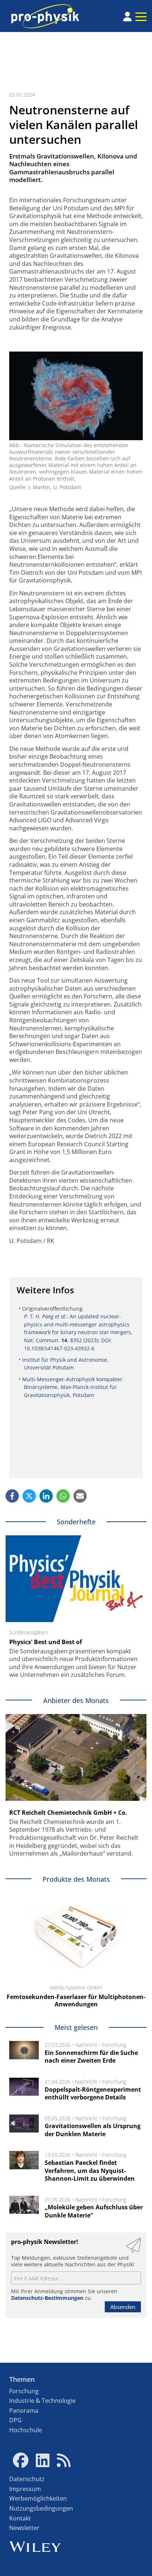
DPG (15, 2420)
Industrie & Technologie (42, 2401)
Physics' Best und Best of (46, 1642)
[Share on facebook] (12, 1496)
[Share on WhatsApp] (63, 1496)
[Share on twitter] (29, 1496)
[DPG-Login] (127, 17)
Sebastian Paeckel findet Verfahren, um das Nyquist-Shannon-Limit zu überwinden (90, 2171)
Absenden (123, 2307)
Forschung (114, 2045)
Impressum (25, 2489)
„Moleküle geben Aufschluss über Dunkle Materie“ (94, 2211)
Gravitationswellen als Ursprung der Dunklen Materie (93, 2130)
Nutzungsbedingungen (41, 2508)
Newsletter (24, 2528)
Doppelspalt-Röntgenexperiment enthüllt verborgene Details (93, 2094)
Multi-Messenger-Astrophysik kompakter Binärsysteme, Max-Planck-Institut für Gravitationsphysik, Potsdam (72, 1387)
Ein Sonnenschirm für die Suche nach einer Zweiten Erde (91, 2057)
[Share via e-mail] (80, 1496)
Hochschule (26, 2430)
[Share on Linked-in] (46, 1496)
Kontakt (20, 2518)
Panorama (24, 2411)
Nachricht (86, 2045)
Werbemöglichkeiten (38, 2498)
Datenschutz (27, 2479)
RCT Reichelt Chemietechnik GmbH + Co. (68, 1813)
